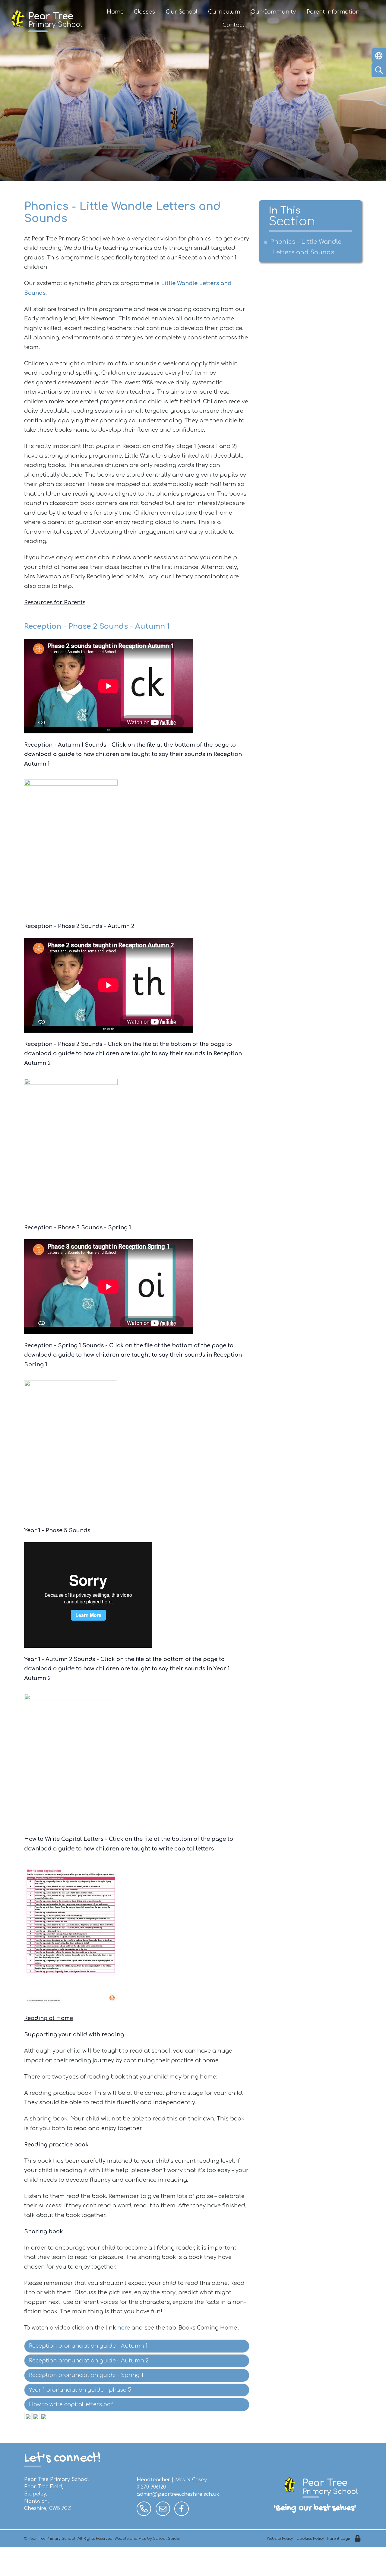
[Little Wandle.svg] (28, 2417)
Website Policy (280, 2539)
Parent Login (339, 2539)
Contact (234, 25)
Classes (144, 12)
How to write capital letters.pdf (71, 2404)
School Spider (167, 2539)
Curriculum (224, 12)
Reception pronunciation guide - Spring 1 (86, 2375)
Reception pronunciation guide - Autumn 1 (88, 2346)
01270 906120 (151, 2487)
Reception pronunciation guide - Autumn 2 (89, 2361)
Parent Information (333, 12)
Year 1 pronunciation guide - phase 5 (80, 2390)
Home (115, 12)
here (124, 2328)
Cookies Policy (310, 2539)
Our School (182, 12)
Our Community (273, 12)
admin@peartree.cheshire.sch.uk (178, 2494)
